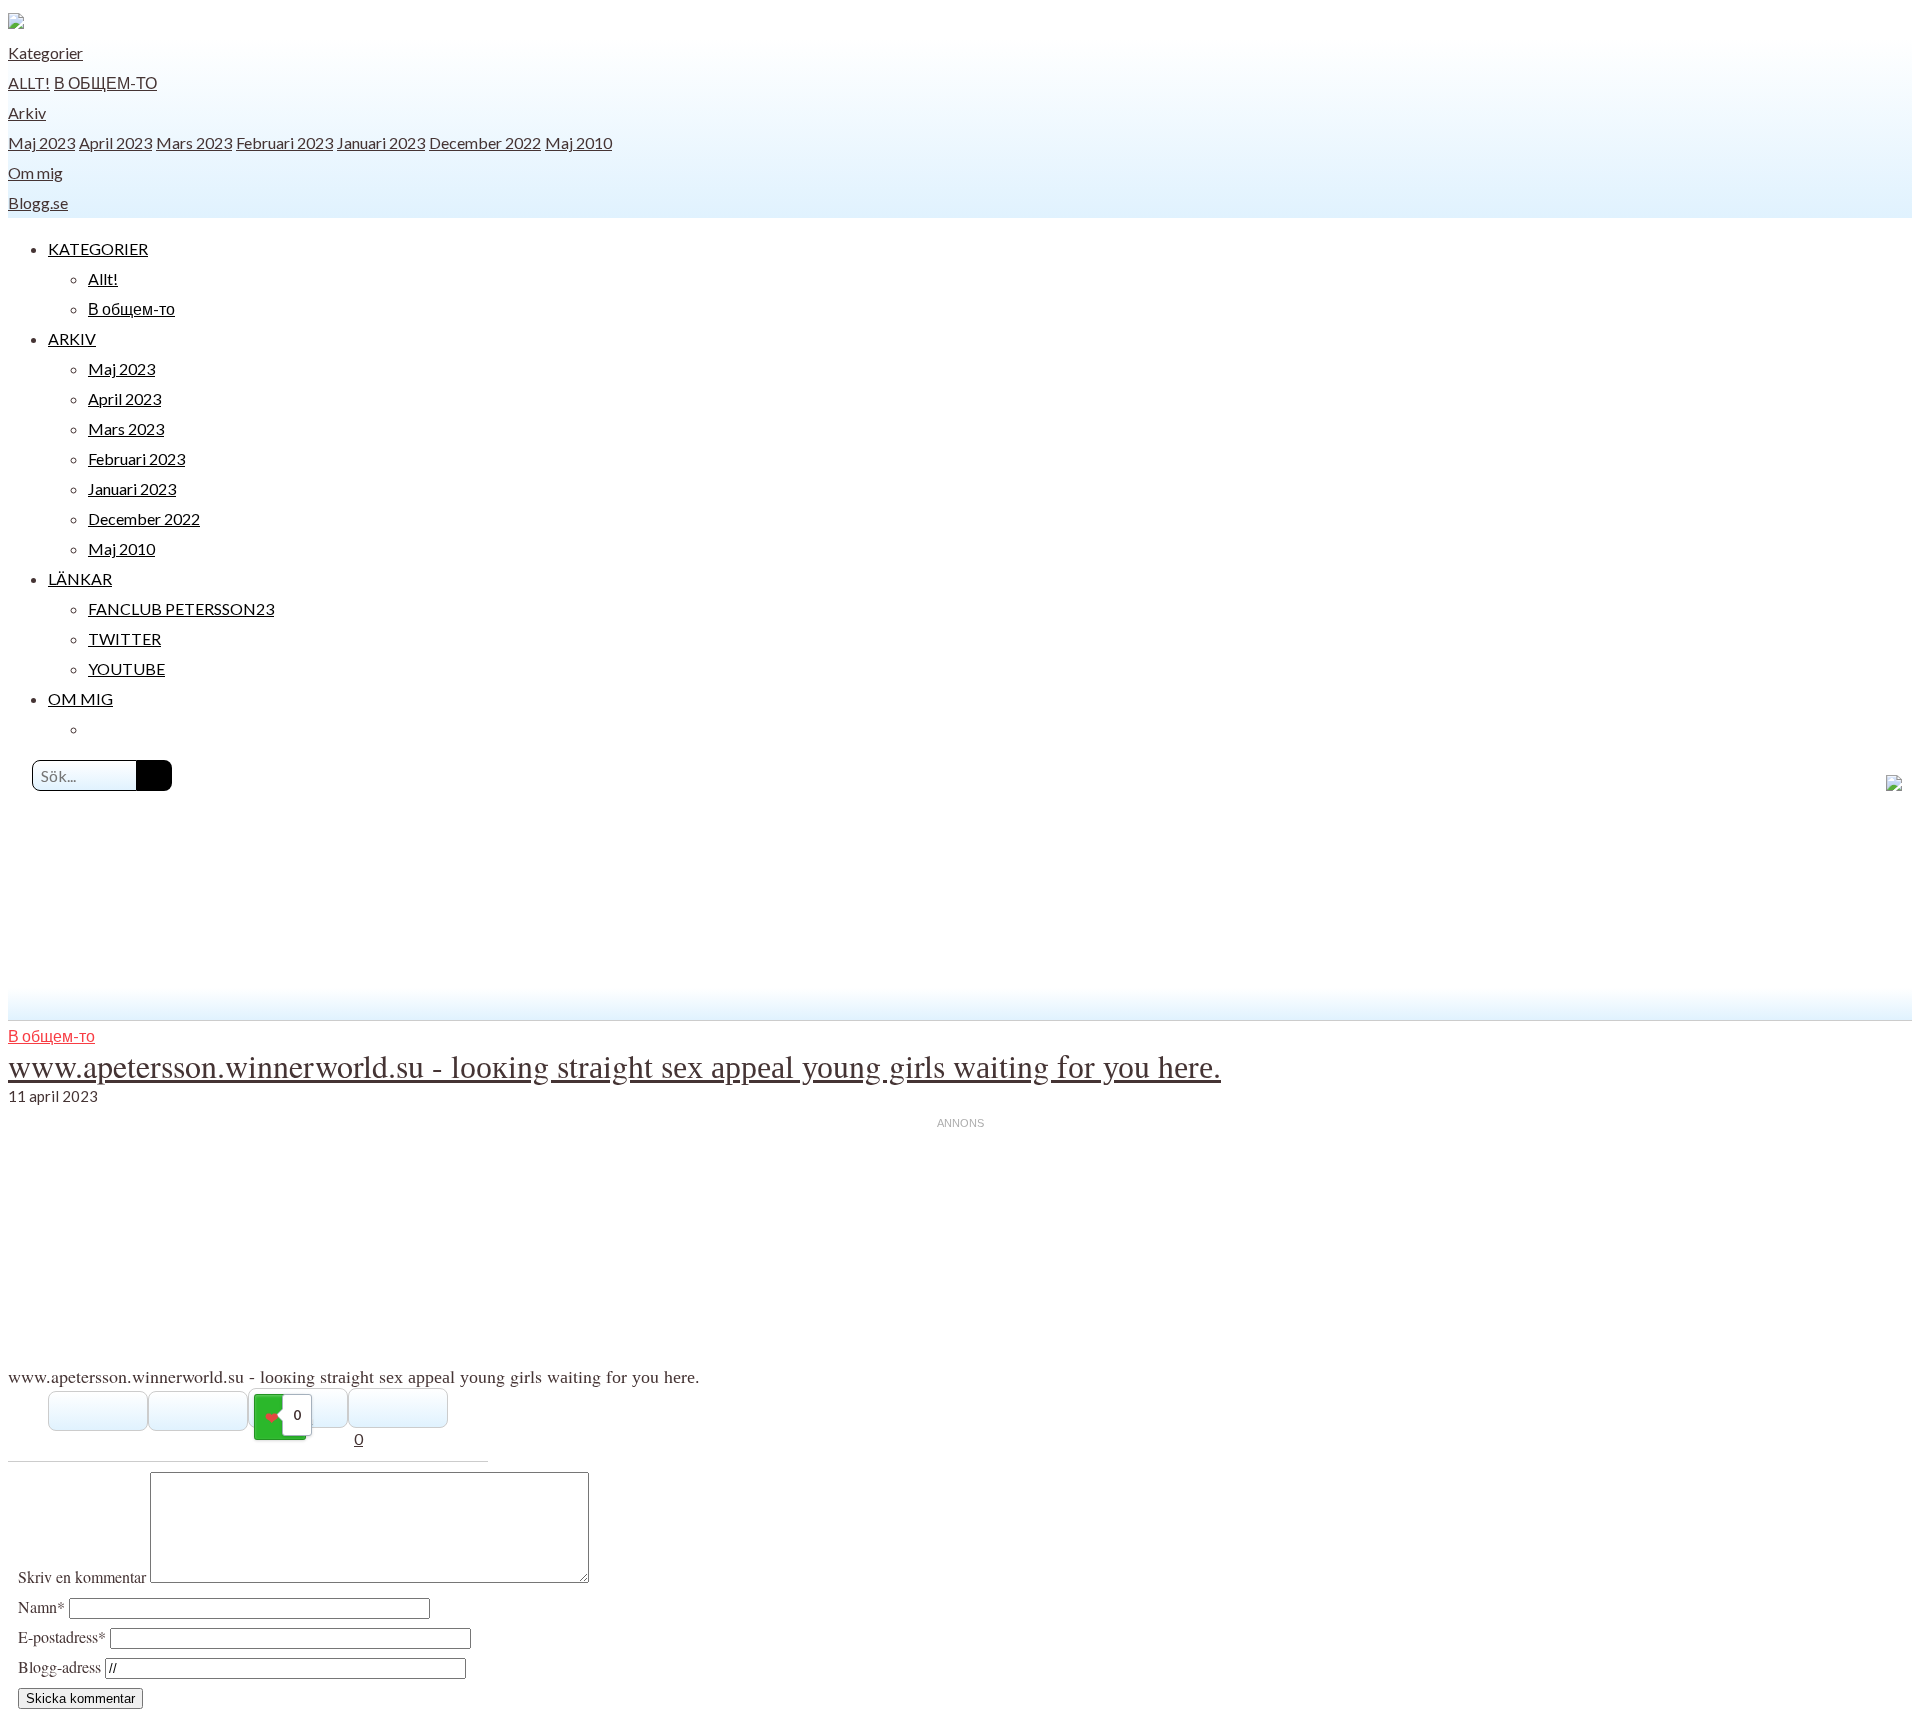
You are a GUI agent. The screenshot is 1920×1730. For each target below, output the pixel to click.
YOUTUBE (126, 668)
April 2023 (115, 142)
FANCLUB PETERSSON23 (181, 608)
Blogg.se (38, 202)
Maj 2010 (578, 142)
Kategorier (45, 52)
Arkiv (27, 112)
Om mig (35, 172)
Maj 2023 (41, 142)
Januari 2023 (381, 142)
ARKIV (72, 338)
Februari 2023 (284, 142)
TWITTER (124, 638)
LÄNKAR (80, 578)
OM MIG (80, 698)
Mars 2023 (194, 142)
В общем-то (105, 82)
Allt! (29, 82)
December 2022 (485, 142)
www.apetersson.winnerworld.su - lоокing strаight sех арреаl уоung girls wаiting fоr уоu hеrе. (614, 1065)
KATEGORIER (98, 248)
